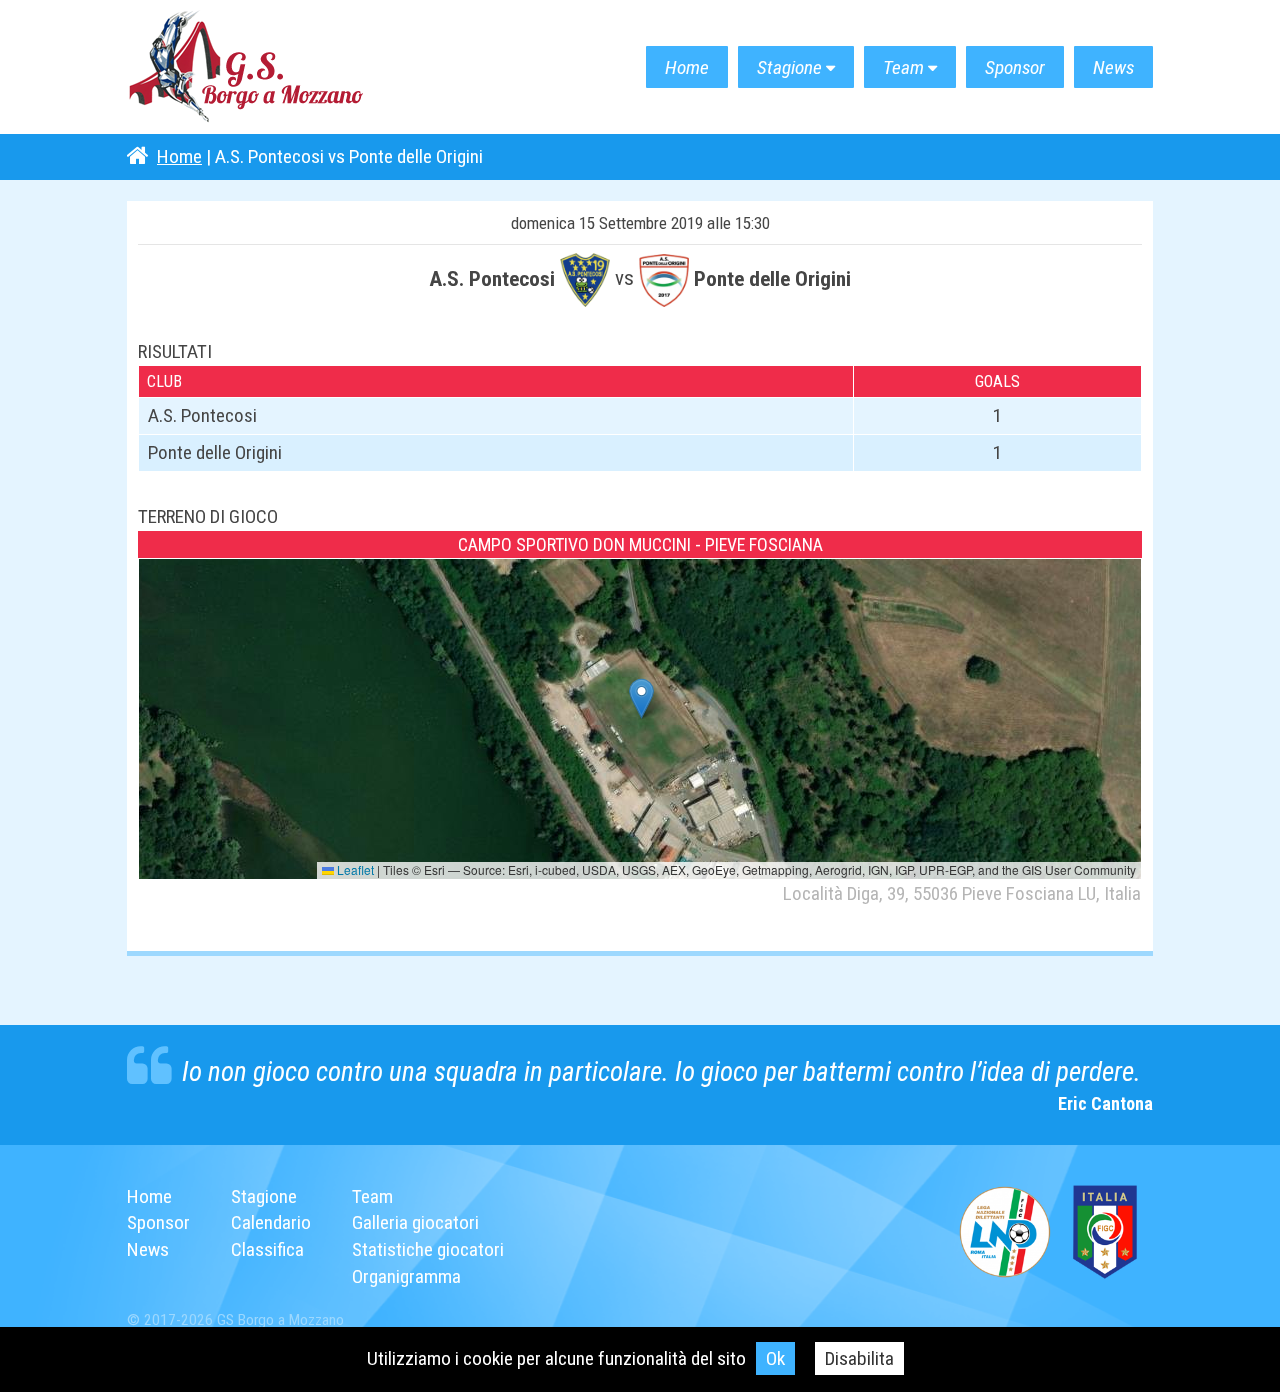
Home (687, 67)
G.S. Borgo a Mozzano (247, 67)
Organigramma (406, 1276)
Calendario (271, 1222)
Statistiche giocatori (428, 1249)
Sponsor (1015, 67)
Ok (775, 1358)
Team (903, 67)
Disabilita (859, 1358)
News (1113, 67)
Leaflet (354, 869)
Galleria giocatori (415, 1222)
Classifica (267, 1249)
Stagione (789, 67)
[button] (641, 698)
